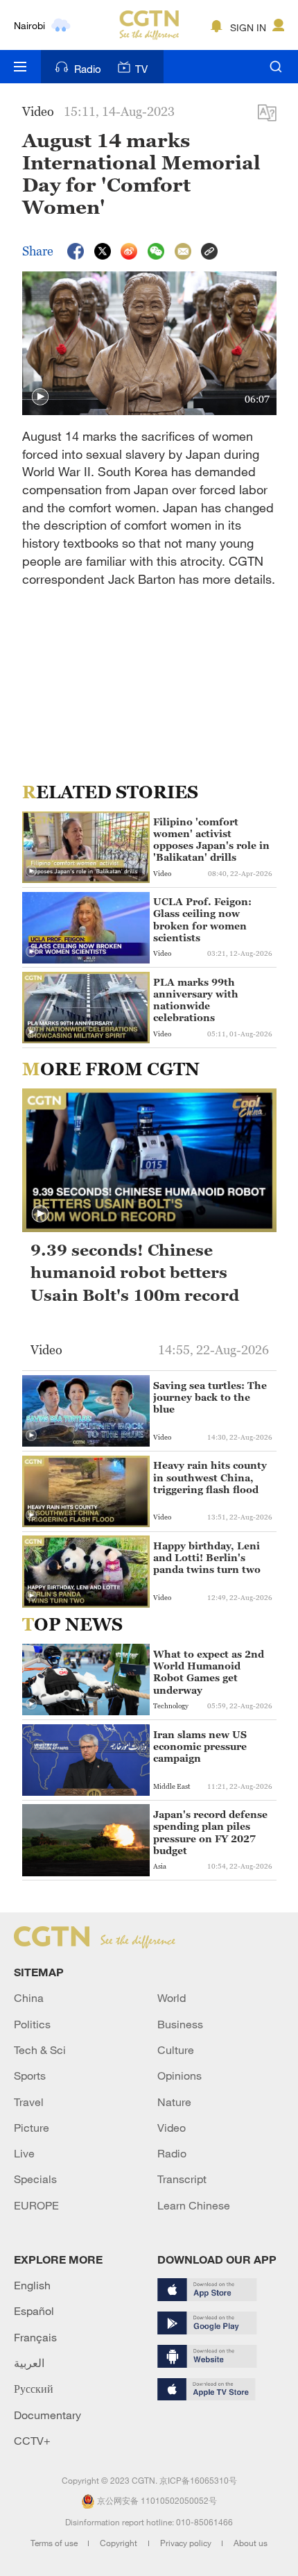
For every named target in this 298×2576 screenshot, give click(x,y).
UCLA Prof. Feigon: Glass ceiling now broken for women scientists (202, 919)
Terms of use (55, 2543)
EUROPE (36, 2205)
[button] (40, 397)
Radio (88, 69)
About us (251, 2543)
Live (24, 2153)
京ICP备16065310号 (198, 2480)
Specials (35, 2179)
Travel (29, 2102)
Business (180, 2024)
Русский (34, 2389)
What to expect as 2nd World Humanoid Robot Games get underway (209, 1672)
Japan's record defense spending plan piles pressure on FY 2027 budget (210, 1832)
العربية (29, 2363)
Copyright (120, 2543)
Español (34, 2311)
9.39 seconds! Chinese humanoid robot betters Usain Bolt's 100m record (135, 1273)
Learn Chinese (194, 2205)
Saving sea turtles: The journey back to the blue (210, 1397)
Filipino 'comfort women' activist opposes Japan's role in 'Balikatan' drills (211, 840)
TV (141, 69)
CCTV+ (32, 2441)
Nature (174, 2102)
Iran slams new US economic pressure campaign (200, 1746)
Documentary (47, 2415)
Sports (30, 2076)
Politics (32, 2024)
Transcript (182, 2179)
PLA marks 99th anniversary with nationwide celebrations (196, 1000)
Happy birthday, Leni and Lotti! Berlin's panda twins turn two (207, 1557)
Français (35, 2337)
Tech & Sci (40, 2050)
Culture (176, 2050)
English (32, 2285)
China (29, 1998)
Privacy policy (187, 2543)
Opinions (179, 2076)
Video (172, 2128)
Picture (32, 2128)
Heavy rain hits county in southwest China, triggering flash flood (210, 1477)
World (172, 1998)
